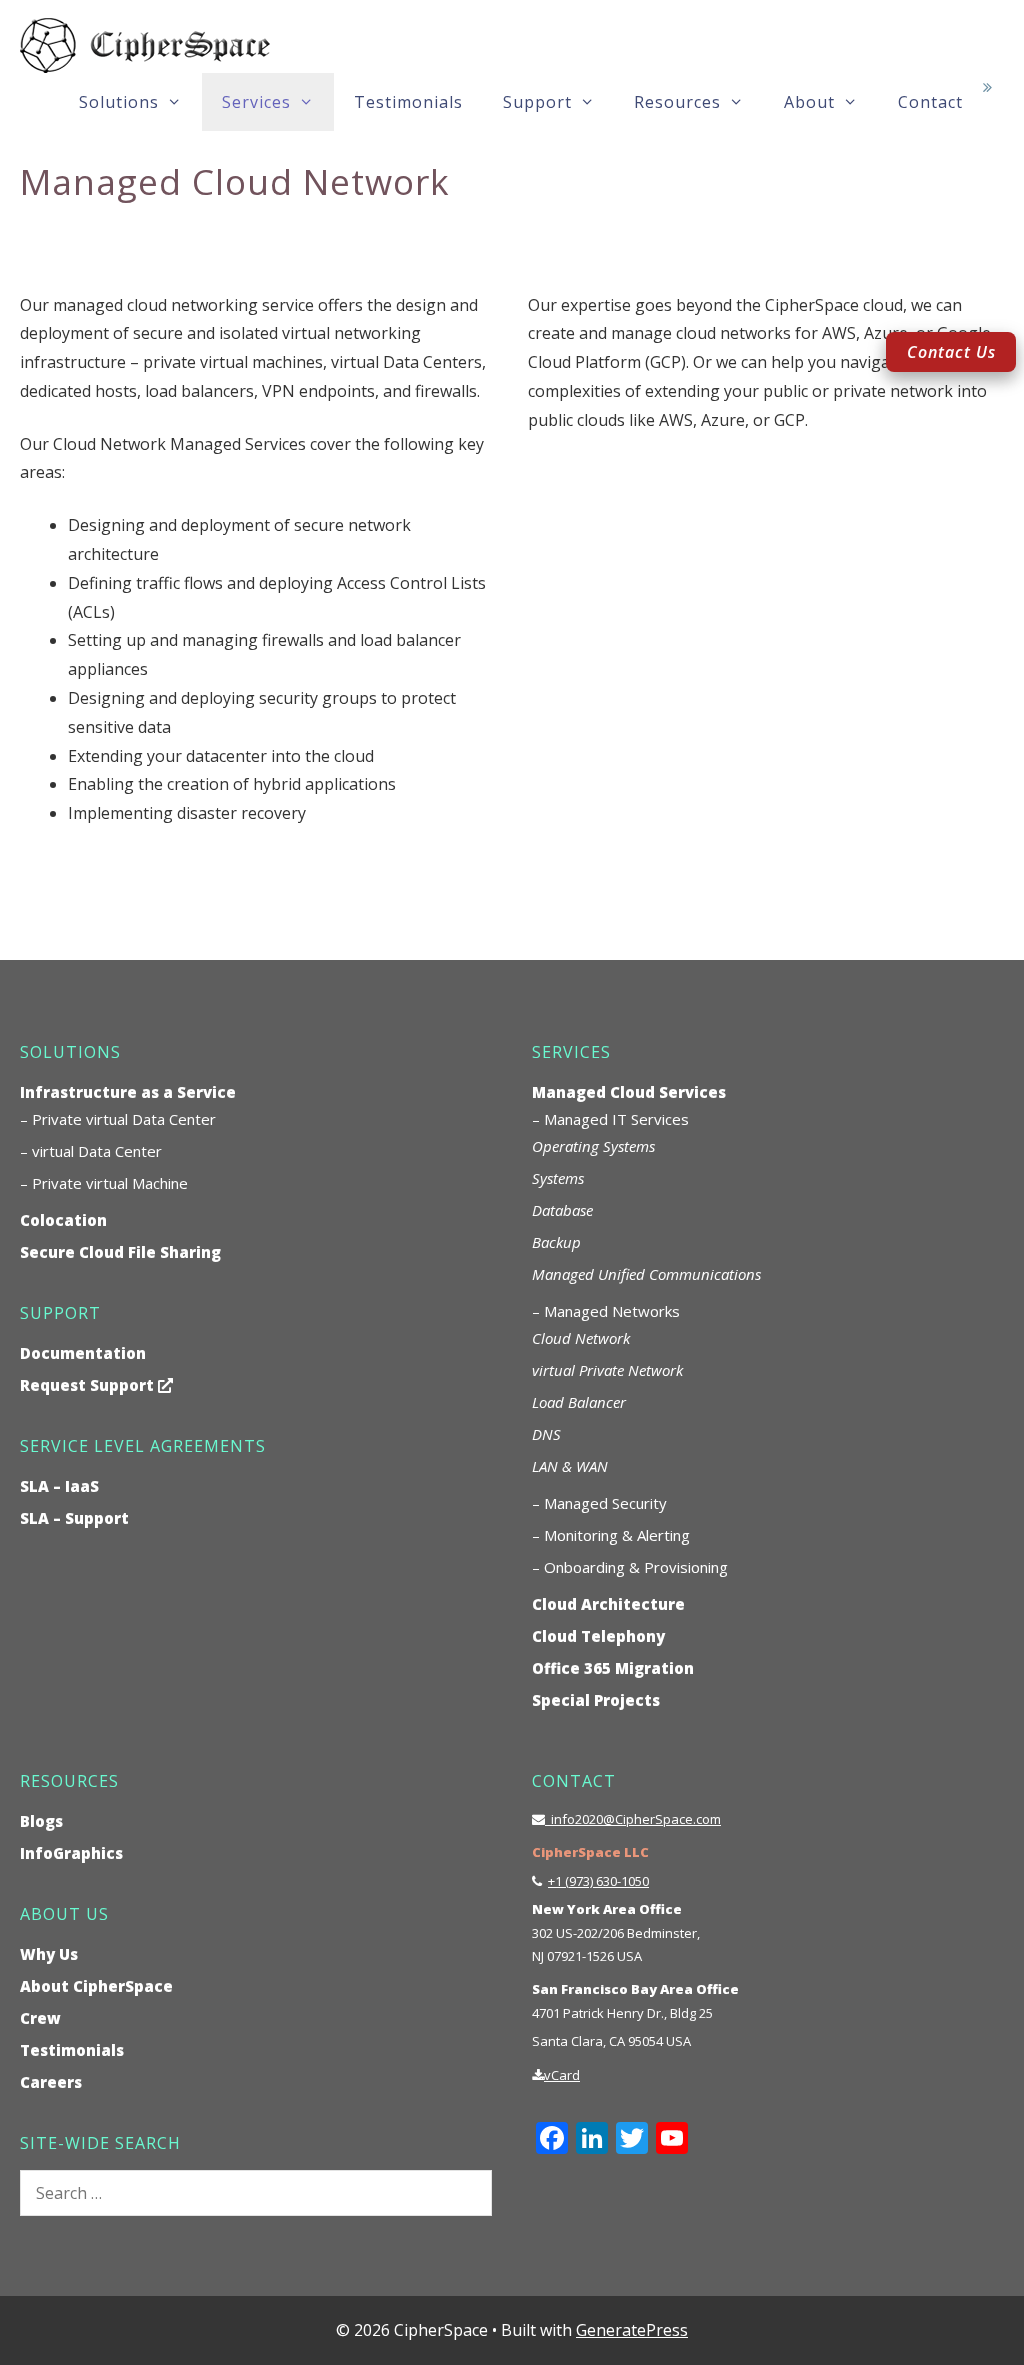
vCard (562, 2075)
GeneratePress (632, 2330)
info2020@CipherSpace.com (633, 1819)
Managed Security (605, 1503)
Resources (677, 102)
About (809, 102)
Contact (930, 102)
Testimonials (408, 102)
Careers (51, 2082)
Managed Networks (612, 1311)
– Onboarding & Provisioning (630, 1567)
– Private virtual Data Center (118, 1119)
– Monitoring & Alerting (611, 1535)
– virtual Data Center (91, 1151)
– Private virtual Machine (104, 1183)
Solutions (119, 102)
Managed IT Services (616, 1119)
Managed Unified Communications (646, 1274)
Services (256, 102)
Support (537, 102)
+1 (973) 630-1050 (598, 1881)
